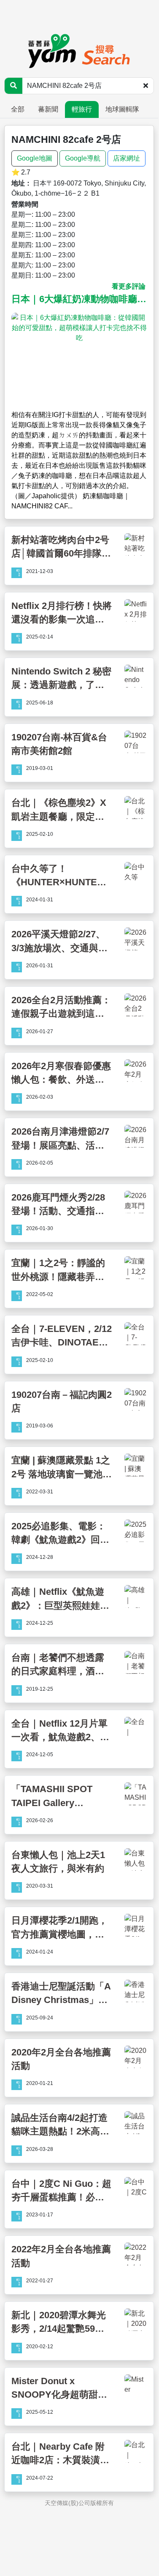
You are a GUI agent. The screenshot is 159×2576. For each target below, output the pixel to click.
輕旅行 (82, 109)
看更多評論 (129, 286)
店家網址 (127, 158)
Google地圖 (35, 158)
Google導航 (83, 158)
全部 (18, 109)
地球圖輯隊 (122, 109)
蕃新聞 (48, 109)
